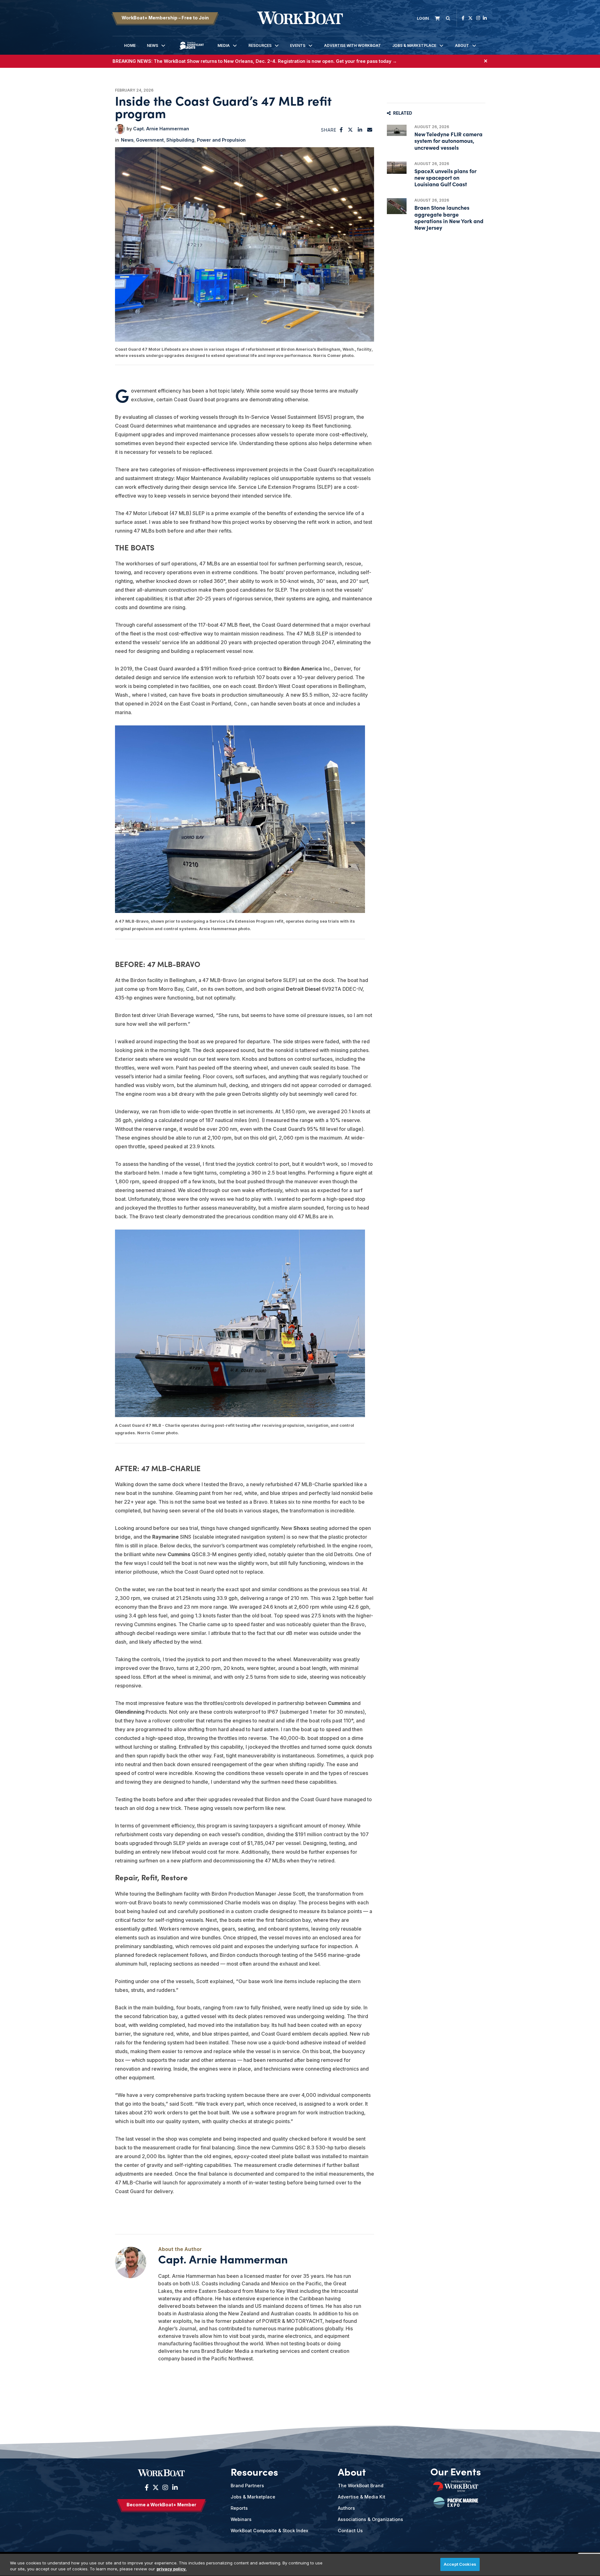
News (152, 45)
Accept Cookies (460, 2564)
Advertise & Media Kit (362, 2497)
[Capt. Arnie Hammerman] (120, 129)
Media (224, 45)
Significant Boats (192, 50)
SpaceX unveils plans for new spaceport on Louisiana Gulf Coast (445, 177)
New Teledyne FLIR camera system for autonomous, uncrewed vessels (448, 140)
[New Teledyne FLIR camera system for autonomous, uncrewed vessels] (397, 130)
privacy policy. (172, 2569)
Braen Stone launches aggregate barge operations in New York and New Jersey (449, 217)
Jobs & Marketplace (414, 45)
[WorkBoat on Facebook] (463, 18)
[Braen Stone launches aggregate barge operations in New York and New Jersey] (397, 206)
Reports (239, 2508)
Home (130, 45)
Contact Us (350, 2531)
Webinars (241, 2519)
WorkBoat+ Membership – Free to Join (165, 18)
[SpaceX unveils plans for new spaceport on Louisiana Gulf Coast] (397, 168)
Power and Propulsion (221, 140)
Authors (346, 2508)
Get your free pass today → (366, 61)
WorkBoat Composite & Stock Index (269, 2531)
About (462, 45)
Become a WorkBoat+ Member (161, 2505)
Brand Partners (247, 2486)
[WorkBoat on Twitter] (470, 18)
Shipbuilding (180, 140)
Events (298, 45)
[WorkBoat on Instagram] (478, 18)
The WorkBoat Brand (361, 2486)
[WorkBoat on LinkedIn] (485, 18)
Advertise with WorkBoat (352, 45)
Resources (260, 45)
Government (150, 140)
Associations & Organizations (370, 2519)
